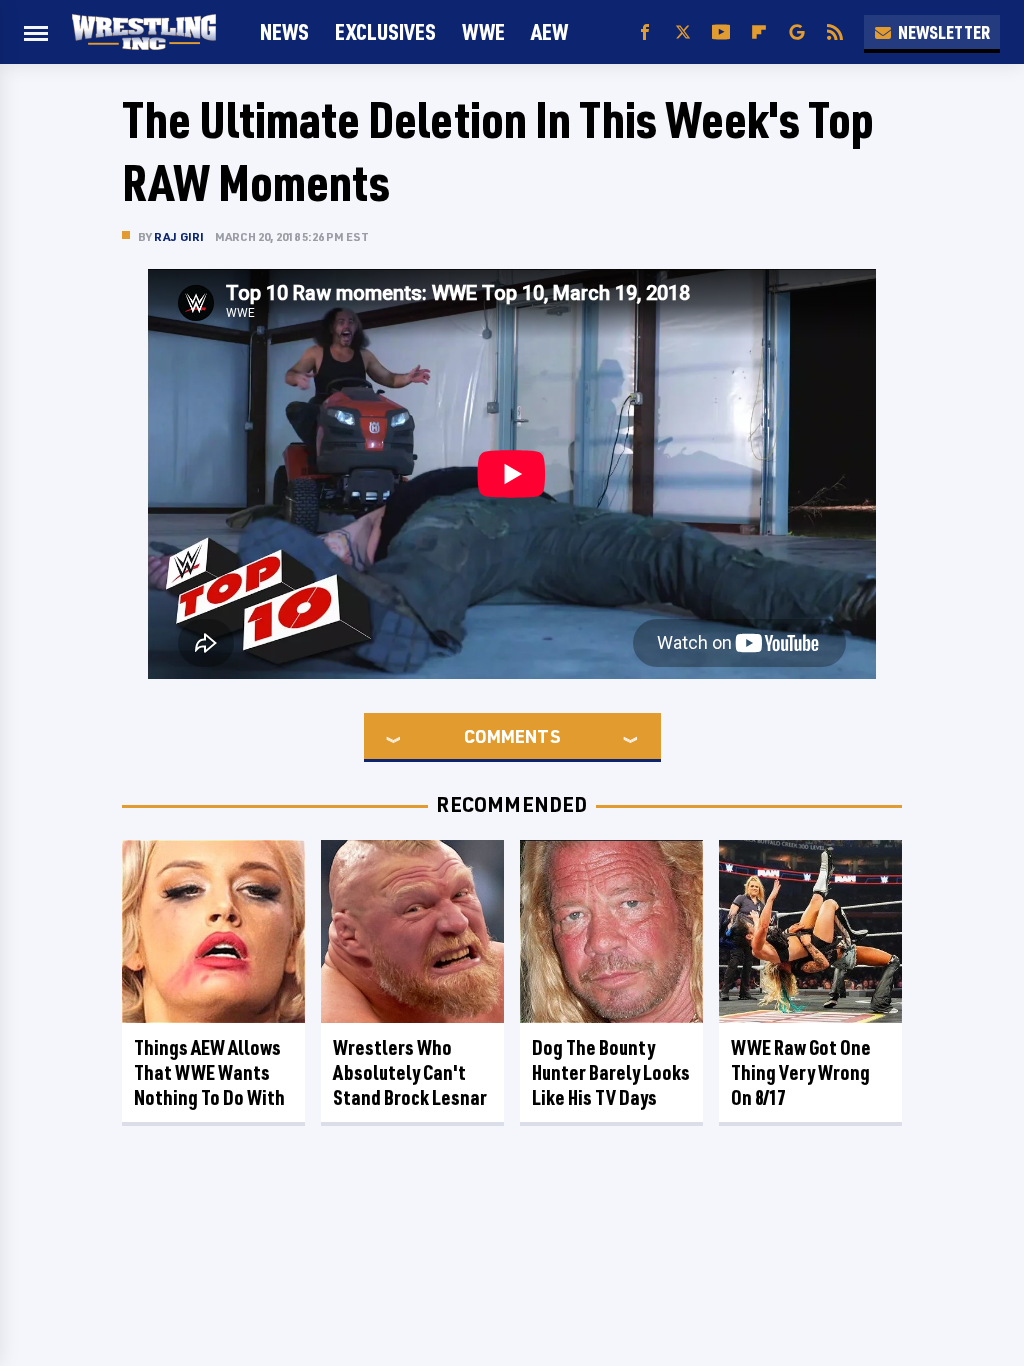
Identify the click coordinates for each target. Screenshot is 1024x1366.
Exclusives (385, 31)
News (284, 31)
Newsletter (944, 32)
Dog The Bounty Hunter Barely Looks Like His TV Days (611, 1072)
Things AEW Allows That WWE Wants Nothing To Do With (209, 1072)
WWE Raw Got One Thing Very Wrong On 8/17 (801, 1072)
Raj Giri (179, 236)
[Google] (797, 32)
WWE (483, 31)
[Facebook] (645, 32)
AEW (549, 31)
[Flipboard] (759, 32)
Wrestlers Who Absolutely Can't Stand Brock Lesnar (410, 1072)
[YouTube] (721, 32)
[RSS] (835, 32)
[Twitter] (683, 32)
